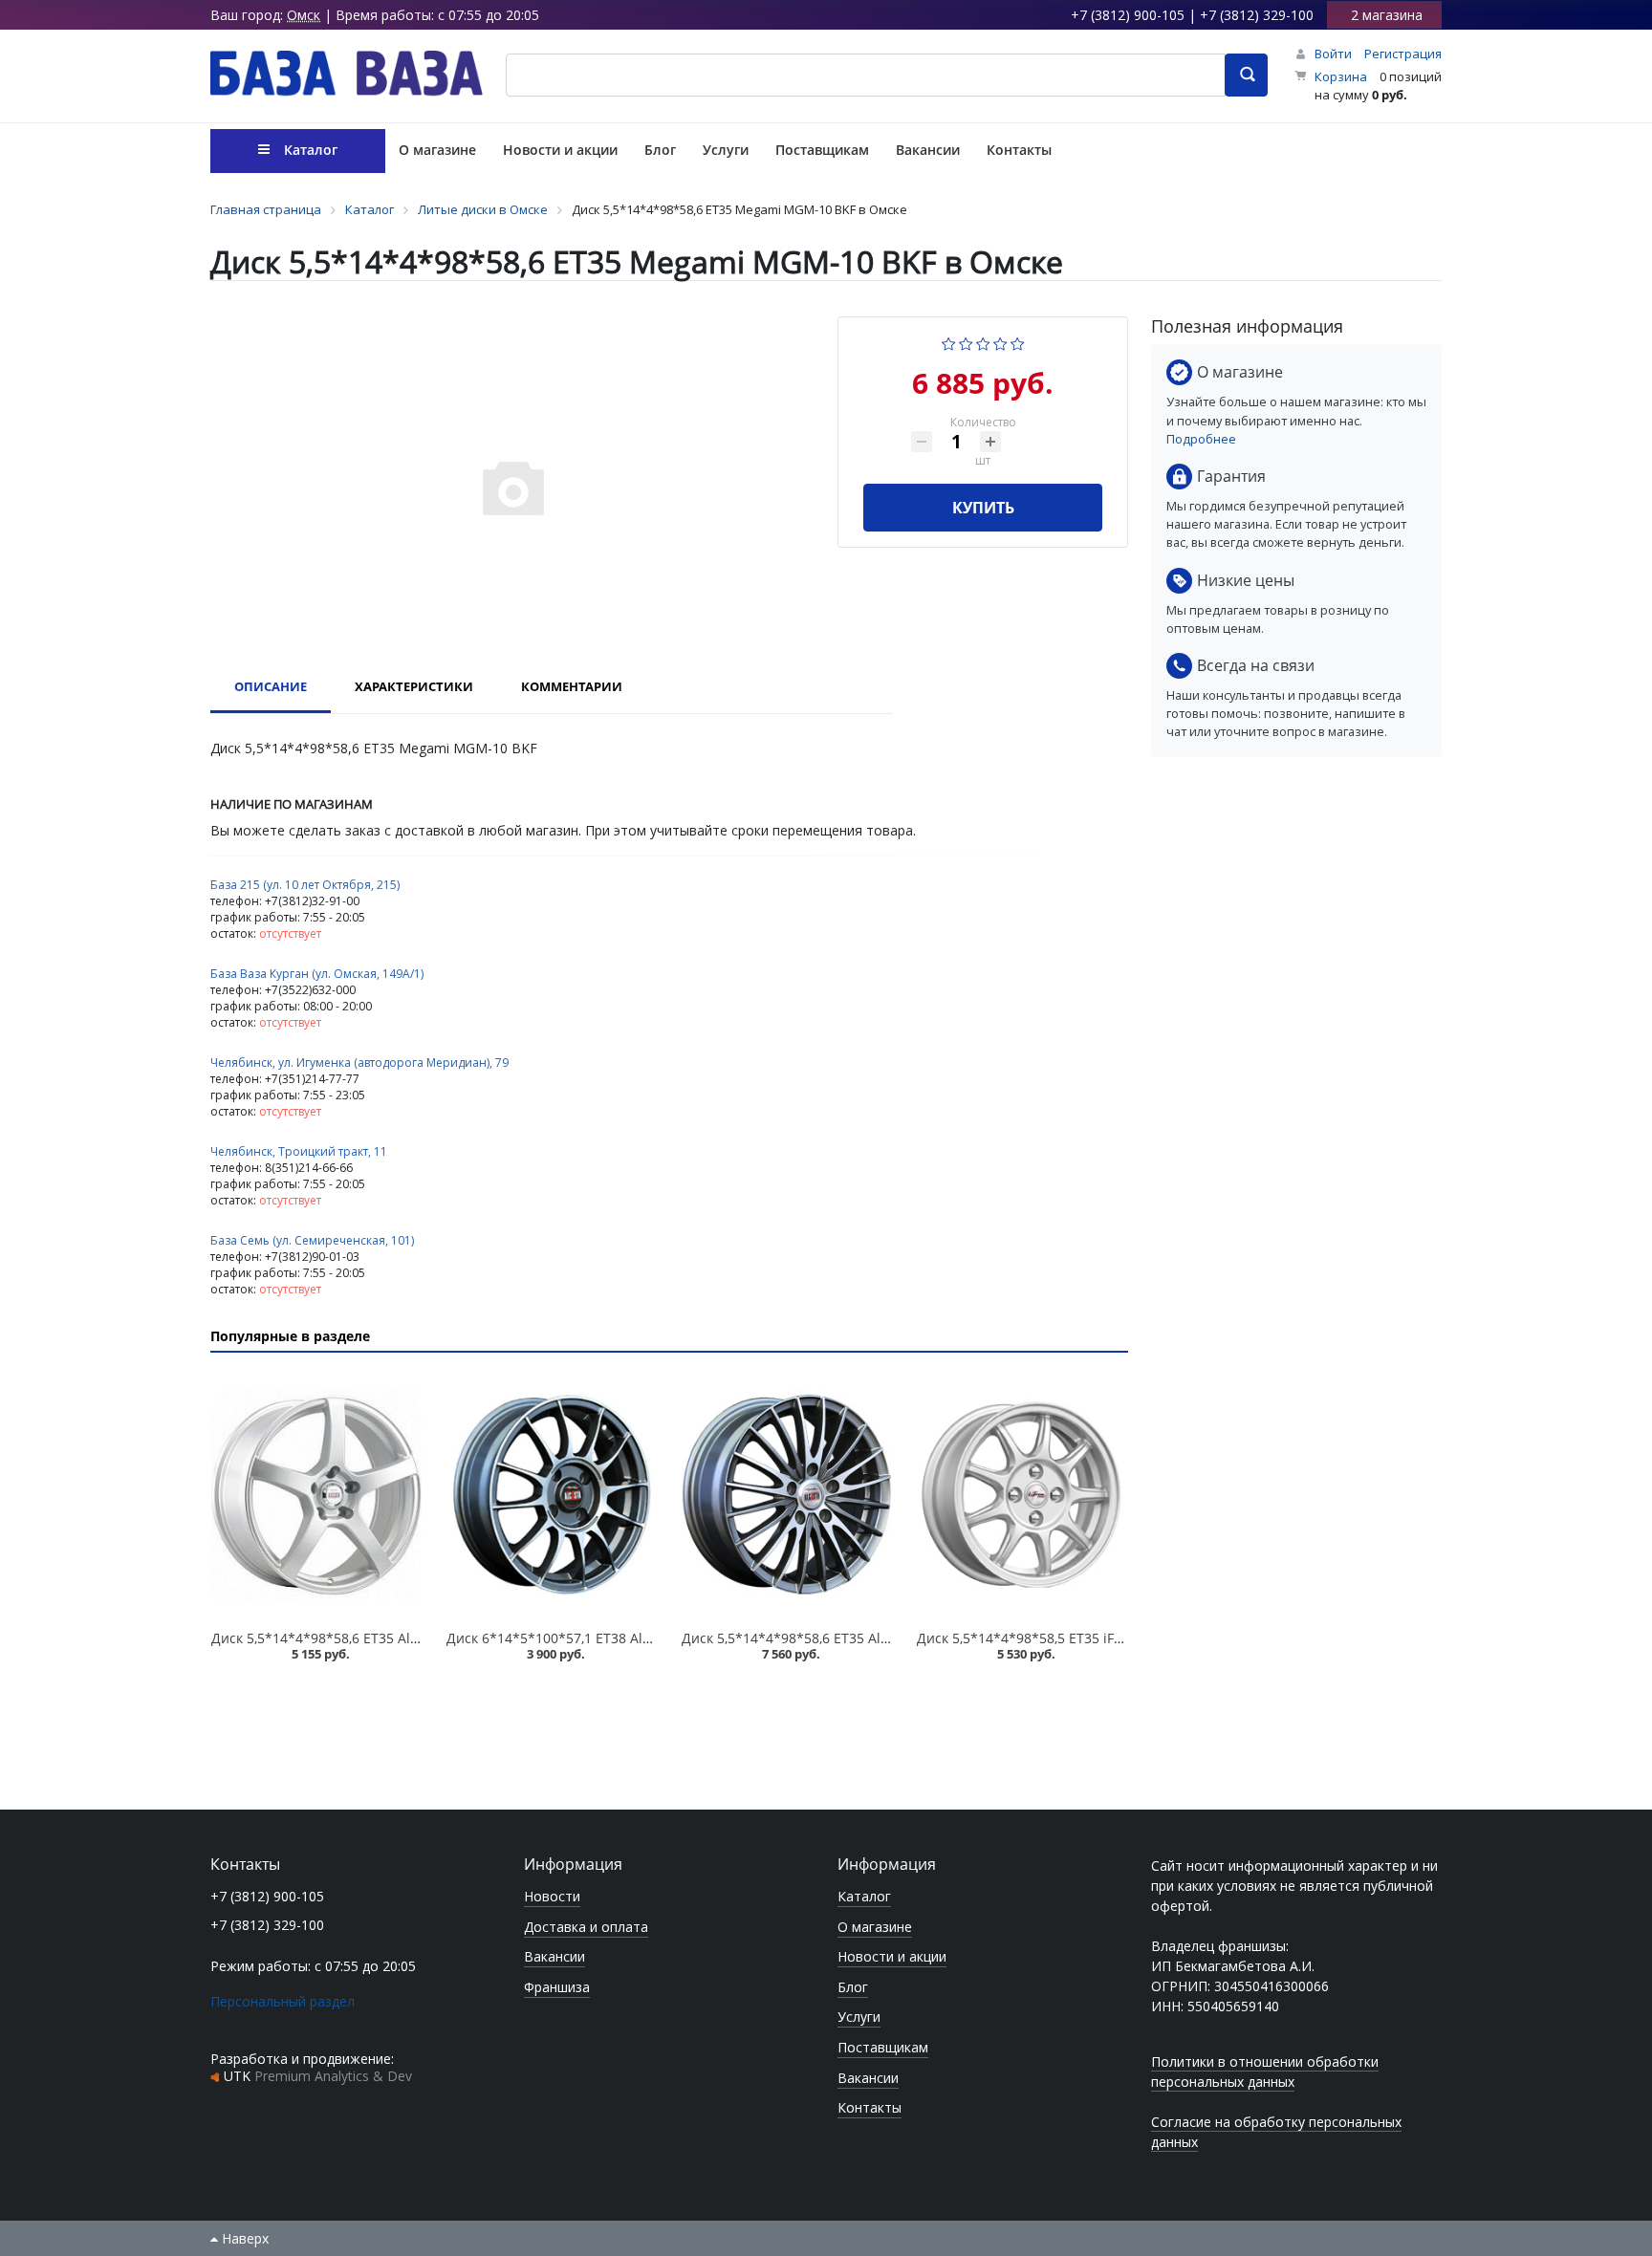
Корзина (1341, 76)
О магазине (875, 1927)
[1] (949, 342)
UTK (318, 2076)
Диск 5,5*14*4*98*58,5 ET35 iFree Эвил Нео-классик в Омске (1114, 1638)
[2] (966, 342)
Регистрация (1403, 54)
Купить (983, 508)
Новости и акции (892, 1956)
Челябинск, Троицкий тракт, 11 (299, 1151)
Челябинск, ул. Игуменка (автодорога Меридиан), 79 (359, 1063)
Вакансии (554, 1956)
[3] (983, 342)
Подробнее (1201, 439)
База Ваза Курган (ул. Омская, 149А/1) (317, 974)
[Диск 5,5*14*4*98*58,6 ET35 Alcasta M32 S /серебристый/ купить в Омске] (316, 1495)
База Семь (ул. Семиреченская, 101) (312, 1240)
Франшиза (557, 1987)
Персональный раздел (283, 2001)
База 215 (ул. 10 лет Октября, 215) (305, 885)
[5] (1018, 342)
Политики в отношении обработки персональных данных (1265, 2072)
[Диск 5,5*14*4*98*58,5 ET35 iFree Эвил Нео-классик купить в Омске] (1022, 1495)
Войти (1333, 54)
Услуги (859, 2017)
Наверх (243, 2238)
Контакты (869, 2107)
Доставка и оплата (586, 1927)
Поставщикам (883, 2047)
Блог (853, 1987)
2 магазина (1387, 15)
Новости (552, 1896)
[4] (1000, 342)
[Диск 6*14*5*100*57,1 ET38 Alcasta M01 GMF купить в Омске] (552, 1495)
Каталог (864, 1896)
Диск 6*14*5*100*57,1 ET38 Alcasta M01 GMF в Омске (621, 1638)
